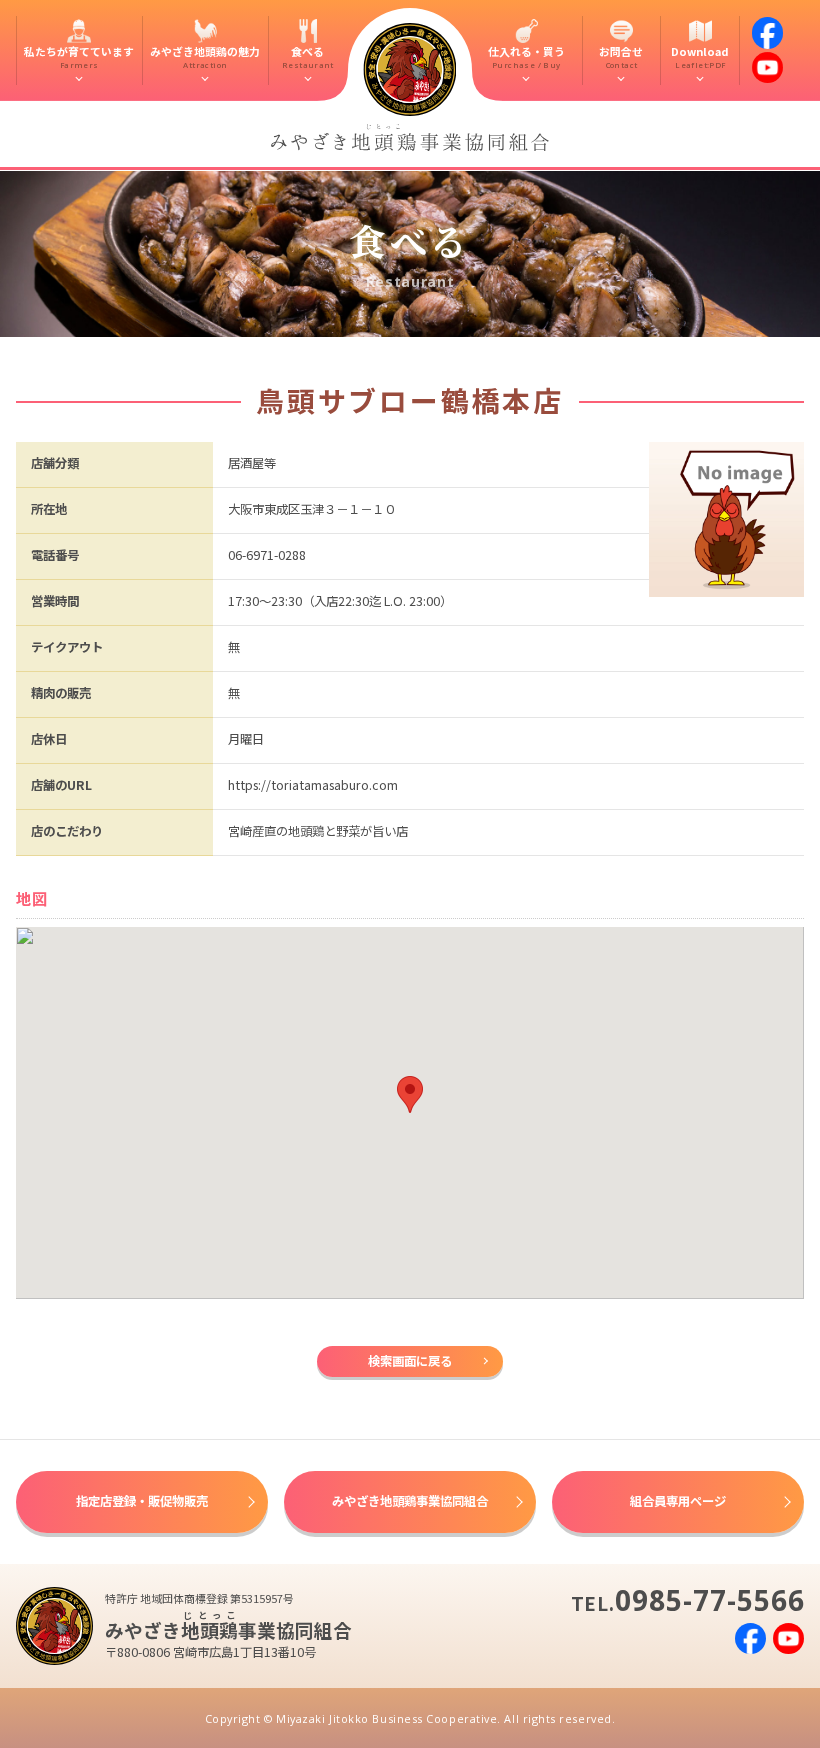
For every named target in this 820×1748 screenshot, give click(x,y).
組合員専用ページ (678, 1501)
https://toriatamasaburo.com (313, 785)
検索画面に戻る (410, 1361)
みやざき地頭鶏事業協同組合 (410, 1501)
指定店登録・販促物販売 (142, 1501)
